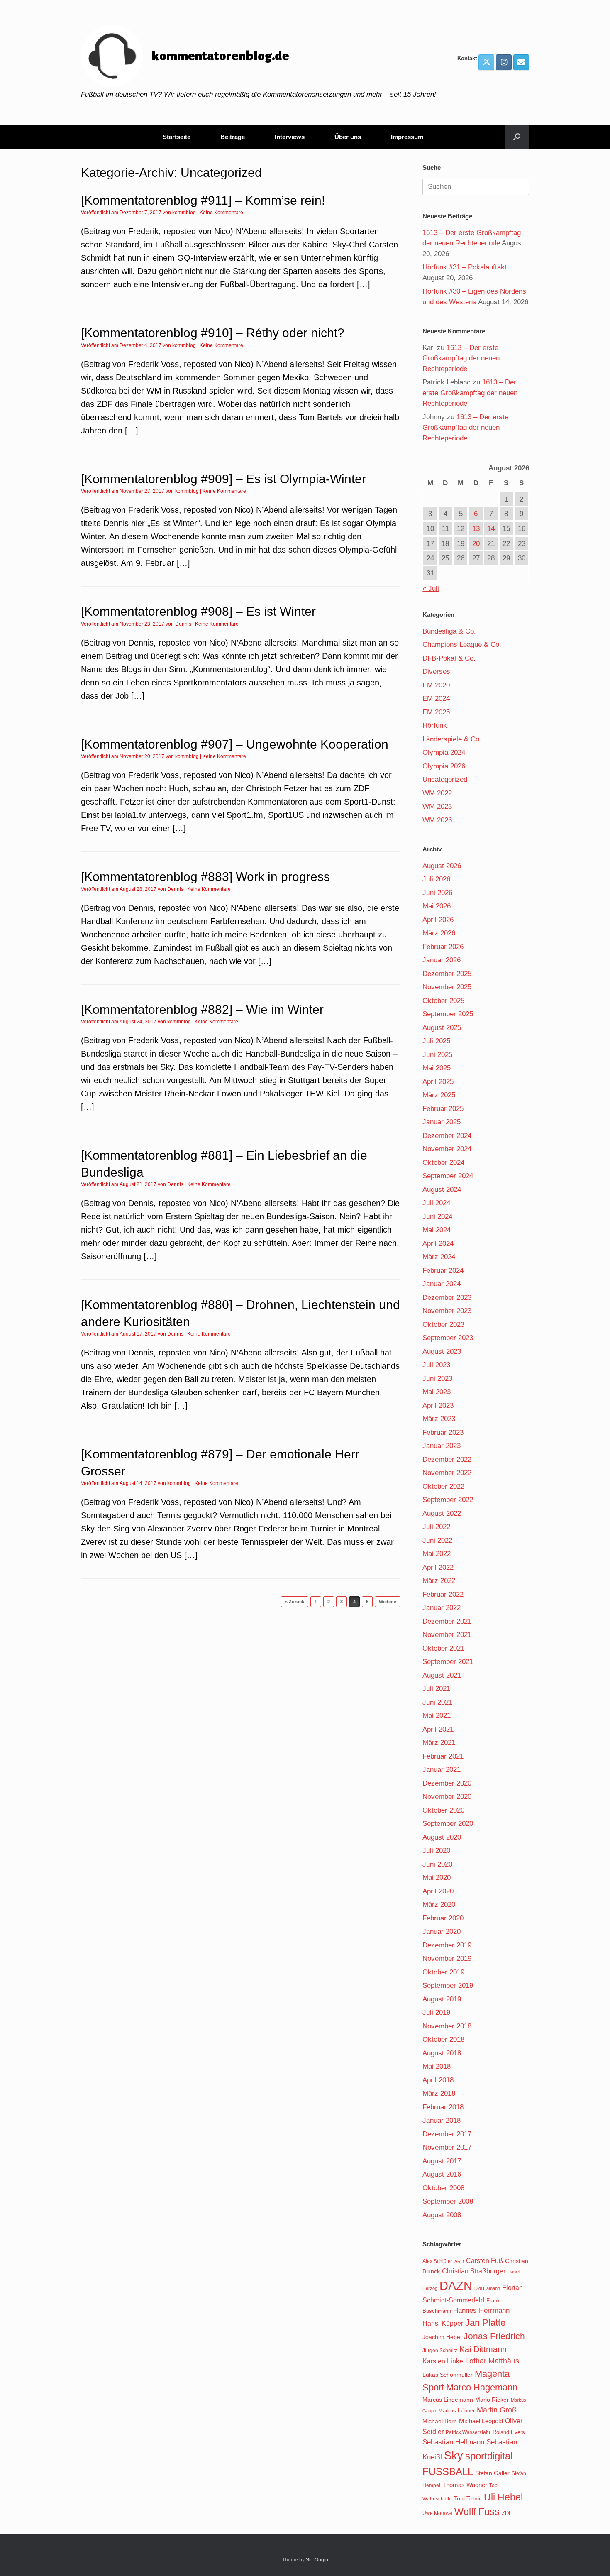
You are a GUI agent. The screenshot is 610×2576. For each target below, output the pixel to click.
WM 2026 (437, 820)
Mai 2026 (437, 906)
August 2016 (442, 2174)
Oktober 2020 (443, 1810)
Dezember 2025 (447, 974)
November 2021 (447, 1635)
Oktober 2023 (443, 1325)
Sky (454, 2456)
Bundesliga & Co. (449, 631)
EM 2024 (436, 698)
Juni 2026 (437, 893)
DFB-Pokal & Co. (449, 658)
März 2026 (439, 933)
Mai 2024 (437, 1230)
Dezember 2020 (447, 1783)
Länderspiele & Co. (452, 739)
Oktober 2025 (443, 1001)
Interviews (290, 137)
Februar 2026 (443, 947)
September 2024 (448, 1176)
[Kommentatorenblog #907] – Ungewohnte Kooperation (235, 744)
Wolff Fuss (477, 2512)
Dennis (183, 624)
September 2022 (448, 1500)
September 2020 (448, 1824)
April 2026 (438, 920)
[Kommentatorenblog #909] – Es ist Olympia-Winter (223, 479)
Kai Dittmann (483, 2349)
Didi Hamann (487, 2288)
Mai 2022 (437, 1554)
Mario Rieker (492, 2400)
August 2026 (442, 866)
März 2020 (439, 1904)
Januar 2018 (442, 2120)
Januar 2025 (442, 1122)
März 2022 (439, 1581)
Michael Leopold (481, 2421)
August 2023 (442, 1352)
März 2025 (439, 1095)
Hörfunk (435, 725)
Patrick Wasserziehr (468, 2432)
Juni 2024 (437, 1217)
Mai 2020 (437, 1878)
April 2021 (438, 1729)
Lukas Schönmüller (448, 2375)
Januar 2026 (442, 960)
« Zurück (295, 1602)
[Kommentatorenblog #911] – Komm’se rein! (203, 200)
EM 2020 (436, 685)
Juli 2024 (436, 1203)
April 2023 (438, 1405)
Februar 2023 (443, 1432)
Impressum (407, 137)
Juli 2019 (436, 2012)
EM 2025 (436, 712)
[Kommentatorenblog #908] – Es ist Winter (198, 611)
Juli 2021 (436, 1689)
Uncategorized (445, 779)
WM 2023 (437, 806)
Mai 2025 (437, 1068)
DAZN (456, 2286)
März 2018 (439, 2093)
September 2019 (448, 1985)
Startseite (177, 137)
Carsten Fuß (484, 2260)
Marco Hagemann (482, 2387)
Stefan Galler (492, 2473)
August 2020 (442, 1837)
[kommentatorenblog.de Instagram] (504, 62)
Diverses (436, 672)
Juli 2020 (436, 1851)
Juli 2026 (436, 879)
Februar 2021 (443, 1756)
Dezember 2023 (447, 1298)
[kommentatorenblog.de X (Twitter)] (486, 62)
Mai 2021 (437, 1716)
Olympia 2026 (444, 766)
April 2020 (438, 1891)
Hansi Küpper (443, 2323)
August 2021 (442, 1675)
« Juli (431, 588)
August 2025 (442, 1028)
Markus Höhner (456, 2411)
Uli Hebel (503, 2497)
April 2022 (438, 1567)
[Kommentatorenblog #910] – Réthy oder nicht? (213, 333)
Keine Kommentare (221, 213)
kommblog (184, 213)
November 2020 (447, 1797)
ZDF (507, 2513)
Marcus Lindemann (448, 2400)
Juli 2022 (436, 1527)
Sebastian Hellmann (453, 2442)
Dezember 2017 (447, 2134)
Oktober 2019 (443, 1972)
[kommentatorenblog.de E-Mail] (521, 62)
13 (476, 529)
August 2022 (442, 1513)
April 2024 (438, 1244)
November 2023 (447, 1311)
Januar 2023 (442, 1446)
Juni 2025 (437, 1055)
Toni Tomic (468, 2498)
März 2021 (439, 1743)
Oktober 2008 (443, 2188)
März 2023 (439, 1419)
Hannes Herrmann (481, 2311)
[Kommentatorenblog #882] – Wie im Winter (202, 1009)
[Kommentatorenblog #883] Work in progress (205, 877)
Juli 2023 (436, 1365)
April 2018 (438, 2080)
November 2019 (447, 1958)
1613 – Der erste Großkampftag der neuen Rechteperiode (461, 358)
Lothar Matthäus (492, 2361)
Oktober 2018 (443, 2039)
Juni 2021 (437, 1702)
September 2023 (448, 1338)
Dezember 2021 (447, 1621)
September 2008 (448, 2201)
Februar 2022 (443, 1594)
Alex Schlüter (437, 2261)
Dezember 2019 (447, 1945)
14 (491, 529)
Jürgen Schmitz (440, 2351)
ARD (459, 2261)
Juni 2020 (437, 1864)
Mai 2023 (437, 1392)
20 (476, 544)
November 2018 (447, 2026)
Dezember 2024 (447, 1136)
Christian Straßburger (474, 2271)
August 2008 (442, 2215)
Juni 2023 (437, 1379)
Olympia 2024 (444, 752)
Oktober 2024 (443, 1163)
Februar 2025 (443, 1109)
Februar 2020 (443, 1918)
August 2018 (442, 2053)
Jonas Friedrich (494, 2336)
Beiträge (233, 137)
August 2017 (442, 2161)
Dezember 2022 (447, 1459)
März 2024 (439, 1257)
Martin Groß (497, 2410)
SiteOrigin (317, 2560)
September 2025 (448, 1014)
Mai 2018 (437, 2066)
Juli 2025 (436, 1041)
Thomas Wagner (465, 2485)
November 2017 (447, 2147)
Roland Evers (509, 2432)
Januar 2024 (442, 1284)
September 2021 (448, 1662)
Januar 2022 (442, 1608)
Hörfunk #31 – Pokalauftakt (465, 267)
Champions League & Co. (462, 645)
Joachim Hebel (442, 2337)
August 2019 (442, 1999)
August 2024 (442, 1190)
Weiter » (388, 1602)
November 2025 (447, 987)
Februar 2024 (443, 1271)
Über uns (348, 137)
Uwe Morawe (437, 2513)
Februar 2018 (443, 2107)
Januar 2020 (442, 1931)
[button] (517, 137)
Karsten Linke (443, 2361)
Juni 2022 (437, 1540)
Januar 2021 (442, 1770)
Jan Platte (485, 2323)
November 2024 (447, 1149)
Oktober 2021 (443, 1648)
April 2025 (438, 1082)
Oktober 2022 (443, 1486)
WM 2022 (437, 793)
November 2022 (447, 1473)
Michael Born (440, 2421)
